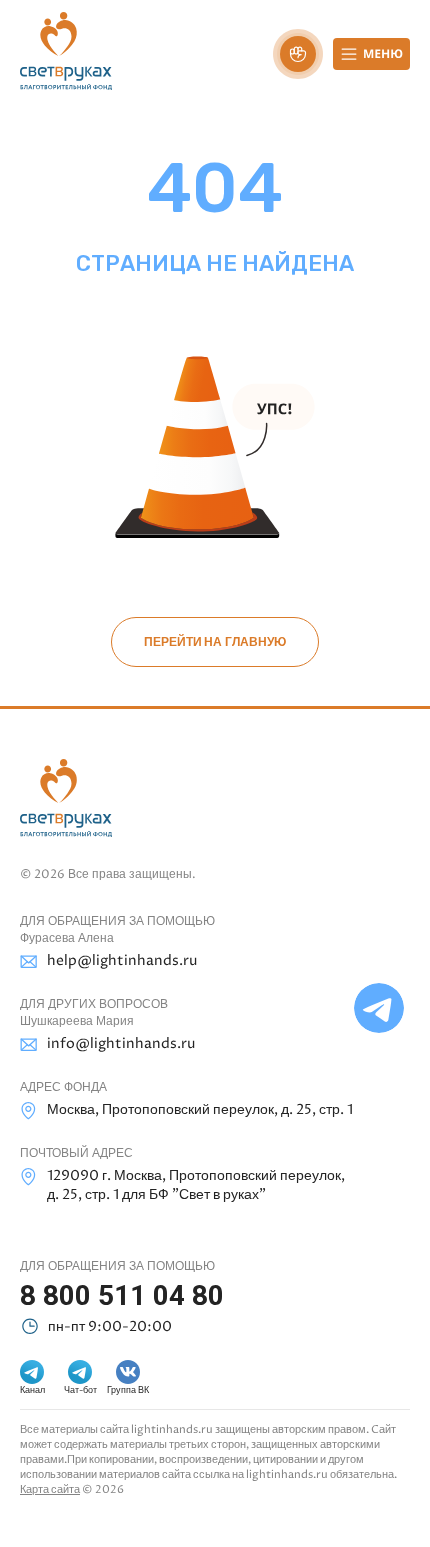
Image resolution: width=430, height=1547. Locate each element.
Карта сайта (50, 1489)
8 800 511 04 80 (122, 1295)
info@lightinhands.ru (121, 1043)
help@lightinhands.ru (122, 960)
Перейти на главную (215, 642)
